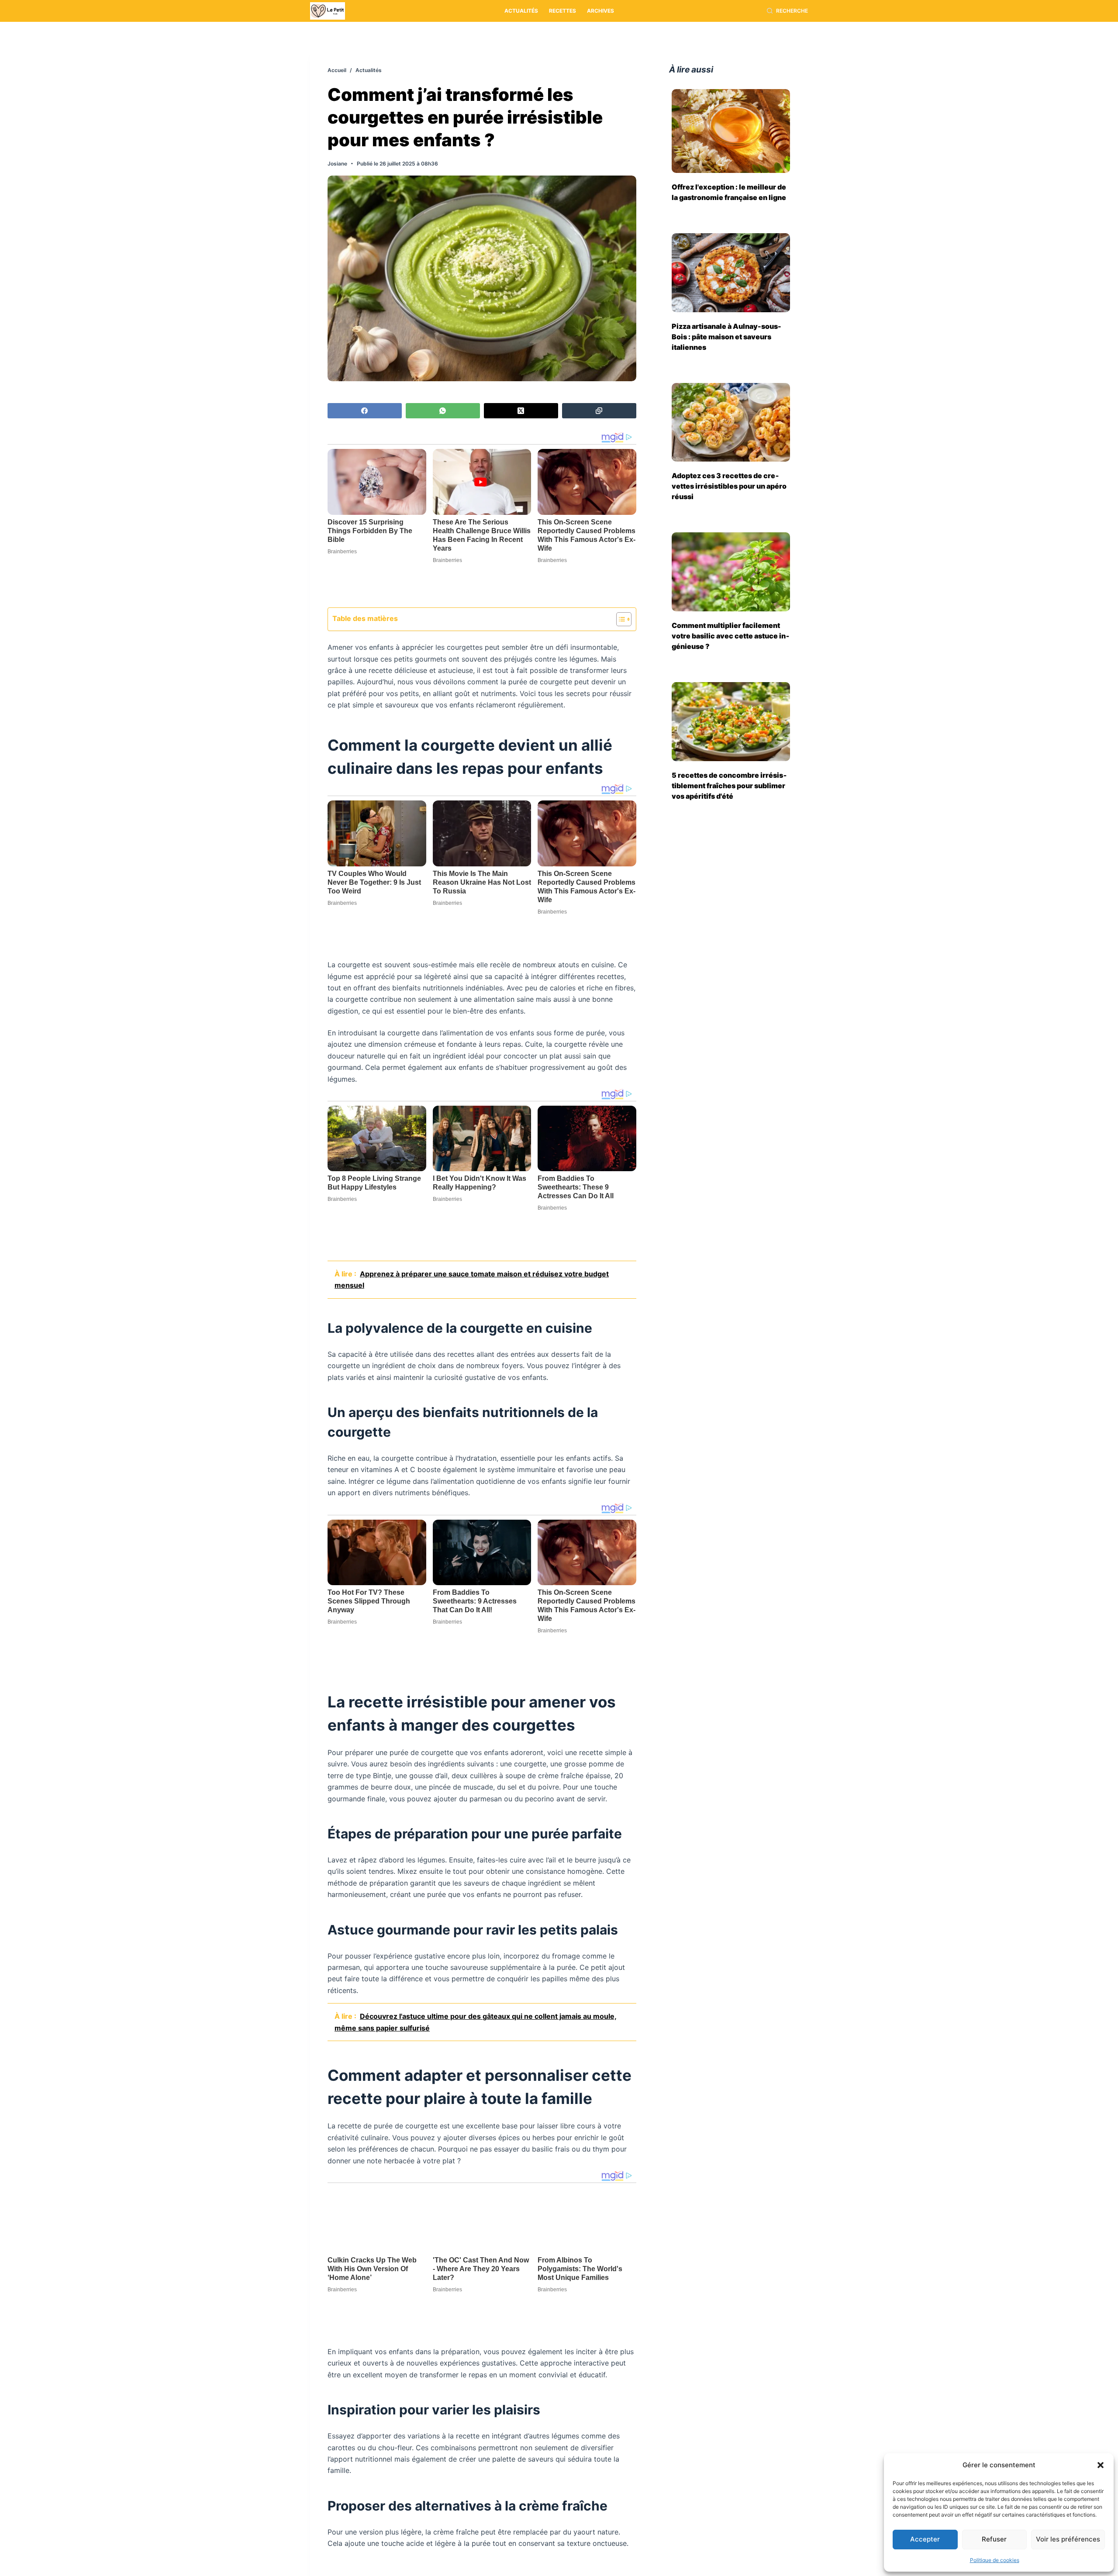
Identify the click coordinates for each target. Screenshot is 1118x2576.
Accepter (925, 2539)
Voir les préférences (1068, 2539)
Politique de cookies (995, 2560)
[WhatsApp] (443, 411)
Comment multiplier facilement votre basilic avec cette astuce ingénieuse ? (731, 636)
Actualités (521, 11)
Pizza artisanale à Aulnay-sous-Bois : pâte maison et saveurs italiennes (726, 337)
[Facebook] (365, 411)
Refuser (994, 2539)
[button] (1101, 2465)
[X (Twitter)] (521, 411)
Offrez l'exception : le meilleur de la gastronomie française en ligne (729, 192)
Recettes (562, 11)
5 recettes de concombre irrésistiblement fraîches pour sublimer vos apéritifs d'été (729, 786)
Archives (600, 11)
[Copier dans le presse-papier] (599, 411)
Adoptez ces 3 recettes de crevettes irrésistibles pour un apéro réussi (729, 486)
